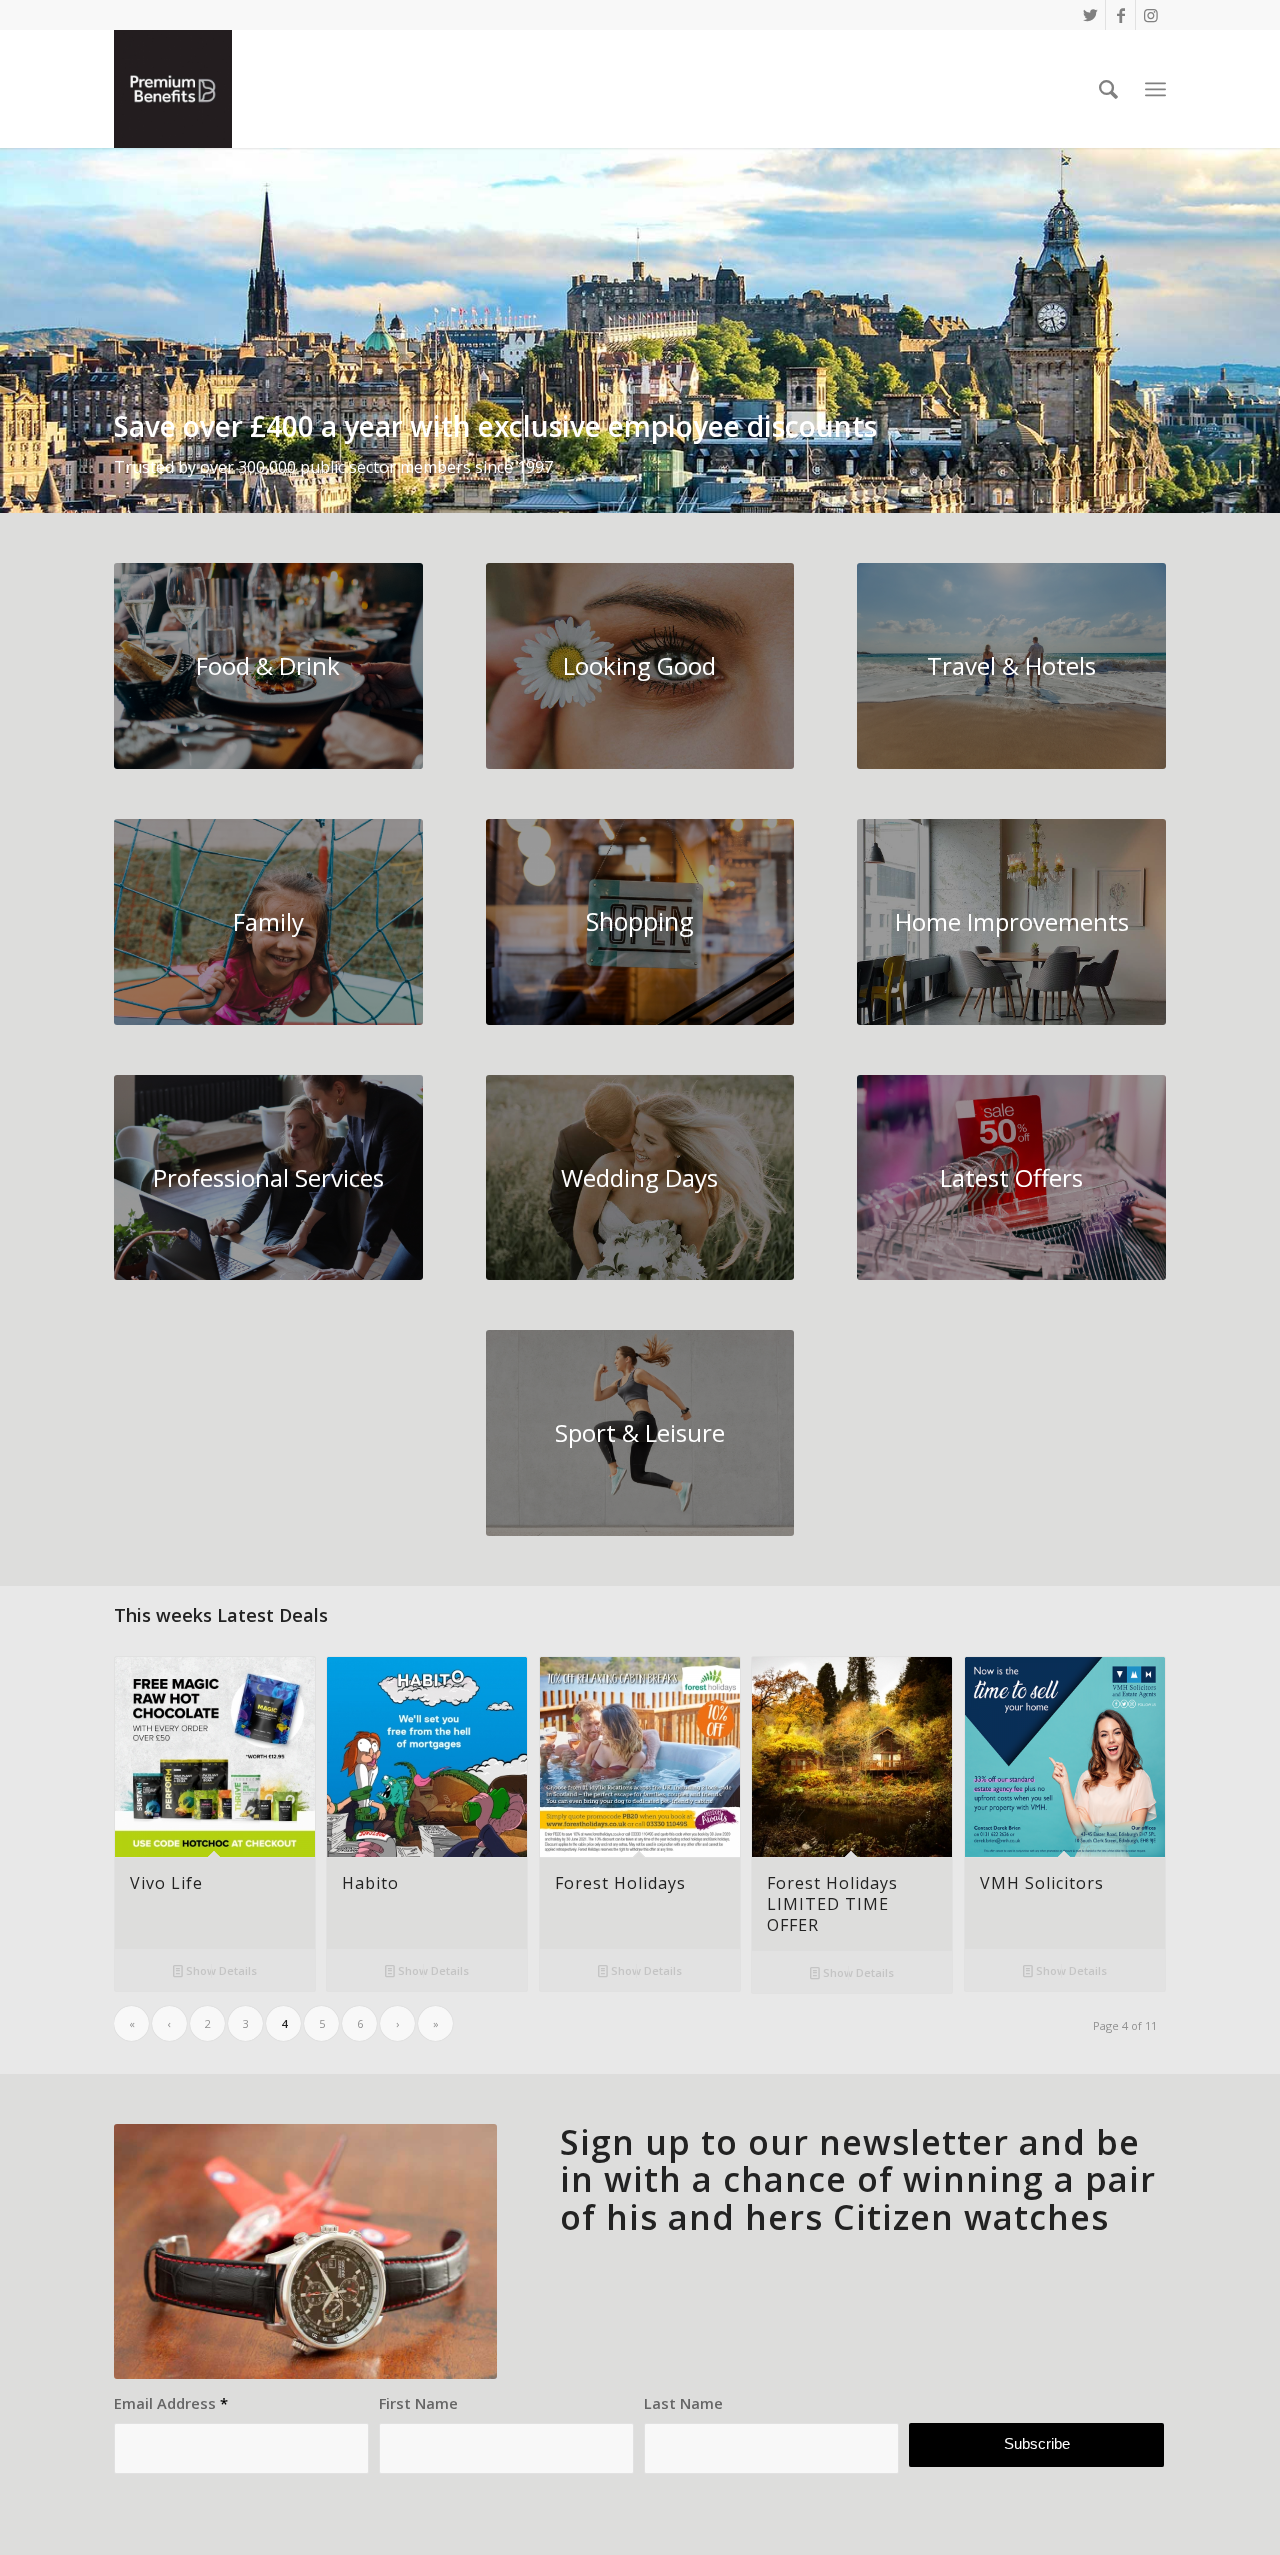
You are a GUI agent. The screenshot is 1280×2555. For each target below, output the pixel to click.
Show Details (220, 1970)
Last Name (683, 2403)
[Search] (1108, 89)
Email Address (171, 2403)
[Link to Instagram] (1151, 15)
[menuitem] (1108, 89)
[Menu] (1155, 89)
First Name (418, 2403)
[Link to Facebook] (1120, 15)
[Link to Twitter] (1090, 15)
